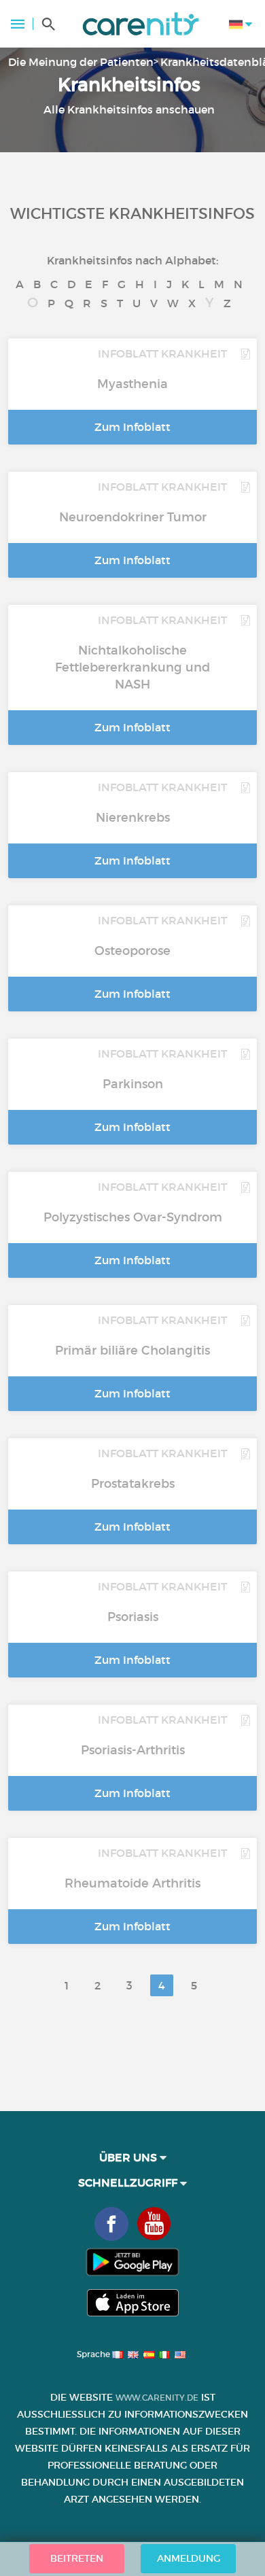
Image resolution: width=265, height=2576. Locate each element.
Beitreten (77, 2558)
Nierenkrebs (133, 818)
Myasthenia (132, 384)
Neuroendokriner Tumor (133, 517)
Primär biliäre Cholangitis (132, 1351)
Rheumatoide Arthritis (132, 1883)
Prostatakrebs (133, 1484)
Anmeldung (189, 2558)
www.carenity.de (157, 2398)
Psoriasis (133, 1617)
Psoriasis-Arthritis (133, 1750)
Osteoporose (132, 951)
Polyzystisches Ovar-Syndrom (133, 1217)
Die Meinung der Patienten (81, 62)
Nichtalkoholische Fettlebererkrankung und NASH (132, 667)
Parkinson (133, 1084)
